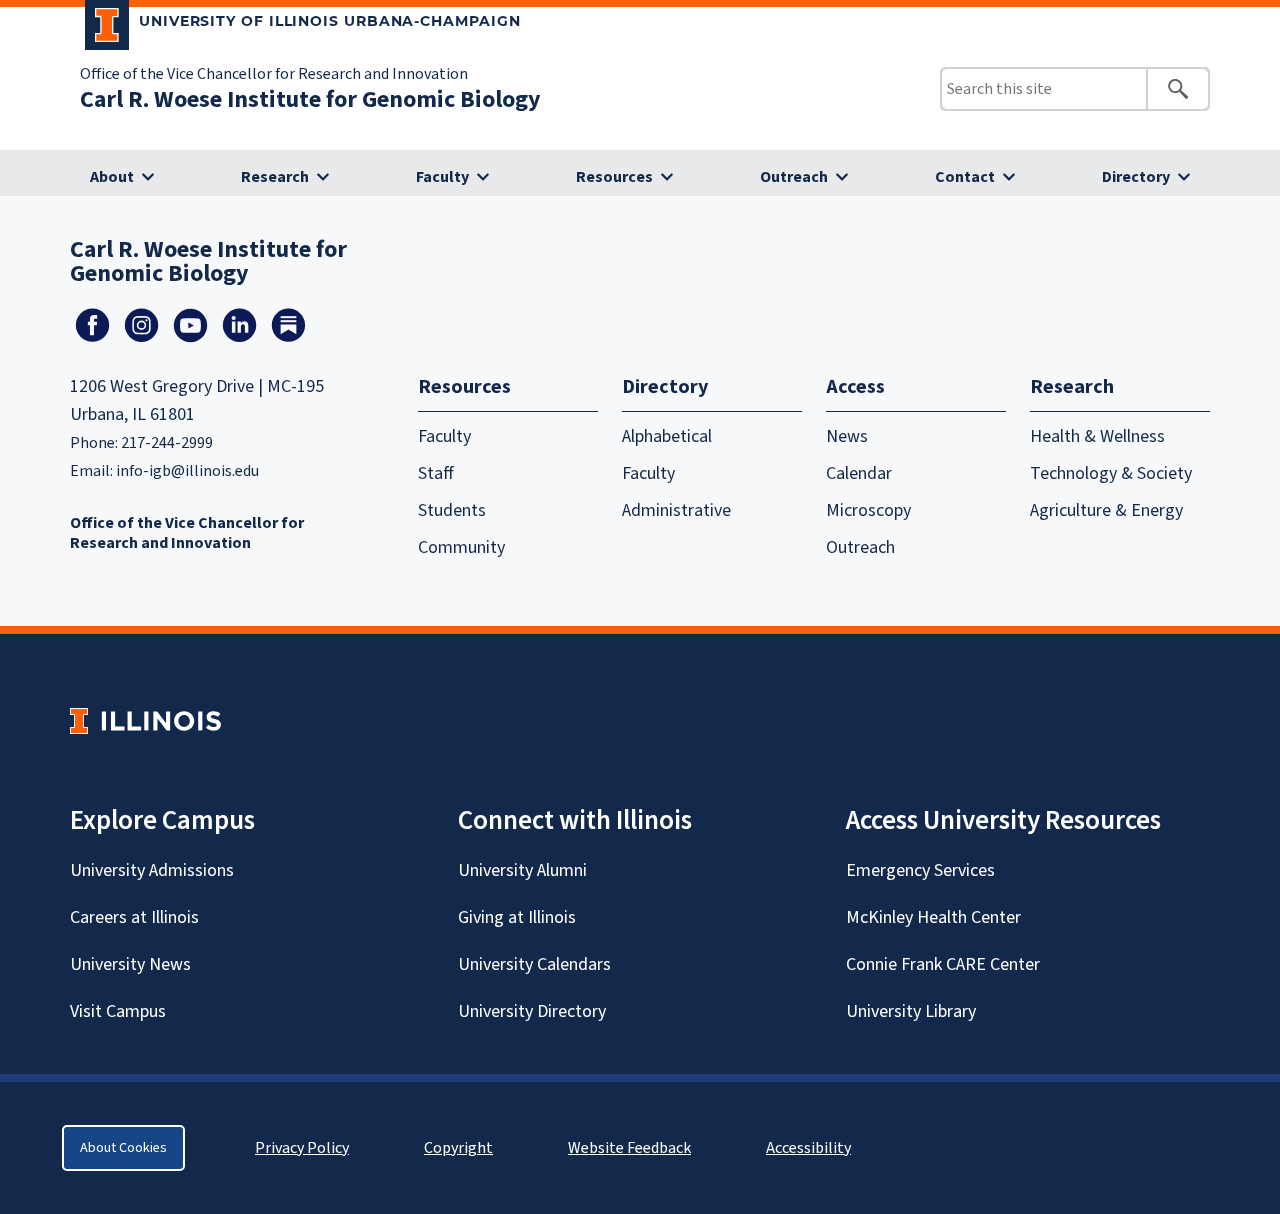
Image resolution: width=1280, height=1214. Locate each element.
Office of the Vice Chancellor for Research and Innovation (274, 74)
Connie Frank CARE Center (943, 964)
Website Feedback (632, 1148)
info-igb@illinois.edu (187, 471)
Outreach (794, 177)
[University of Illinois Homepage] (145, 720)
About (112, 177)
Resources (614, 177)
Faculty (442, 177)
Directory (1136, 177)
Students (452, 510)
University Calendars (534, 964)
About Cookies (123, 1148)
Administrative (676, 510)
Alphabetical (667, 436)
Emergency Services (920, 870)
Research (275, 177)
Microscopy (868, 510)
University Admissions (152, 870)
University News (130, 964)
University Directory (532, 1011)
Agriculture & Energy (1106, 510)
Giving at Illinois (517, 917)
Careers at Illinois (134, 917)
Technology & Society (1111, 473)
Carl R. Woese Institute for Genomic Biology (310, 99)
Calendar (859, 473)
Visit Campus (118, 1011)
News (847, 436)
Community (461, 547)
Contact (965, 177)
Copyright (458, 1148)
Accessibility (808, 1148)
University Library (911, 1011)
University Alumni (522, 870)
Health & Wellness (1097, 436)
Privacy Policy (302, 1148)
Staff (436, 473)
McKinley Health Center (933, 917)
